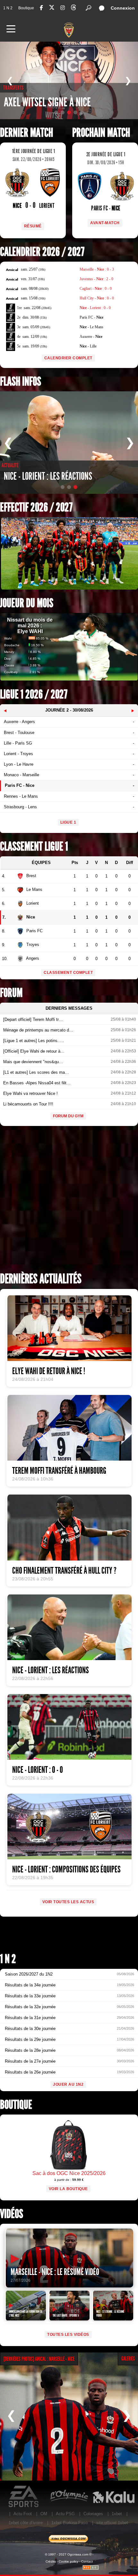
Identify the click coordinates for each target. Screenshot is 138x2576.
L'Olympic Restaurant (69, 2497)
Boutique (26, 8)
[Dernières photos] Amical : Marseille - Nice (39, 2359)
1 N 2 (8, 8)
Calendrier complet (68, 358)
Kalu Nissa (113, 2497)
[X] (52, 8)
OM (44, 2514)
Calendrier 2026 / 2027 (42, 252)
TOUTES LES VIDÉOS (68, 2335)
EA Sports (24, 2497)
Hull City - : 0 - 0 (97, 298)
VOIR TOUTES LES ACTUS (68, 1902)
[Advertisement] (69, 1201)
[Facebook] (41, 8)
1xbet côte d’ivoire (26, 2523)
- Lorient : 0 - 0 (95, 308)
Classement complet (68, 973)
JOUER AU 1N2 (68, 2084)
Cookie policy (69, 2561)
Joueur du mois (27, 603)
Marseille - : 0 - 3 (97, 269)
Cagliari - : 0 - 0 (96, 289)
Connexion (123, 8)
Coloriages (93, 2514)
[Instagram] (63, 8)
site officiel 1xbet (112, 2523)
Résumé (33, 226)
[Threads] (73, 8)
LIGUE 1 (68, 822)
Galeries (128, 2359)
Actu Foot (23, 2514)
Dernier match (26, 133)
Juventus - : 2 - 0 (96, 279)
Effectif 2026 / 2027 (36, 507)
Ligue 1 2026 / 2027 (34, 694)
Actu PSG (65, 2514)
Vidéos (12, 2214)
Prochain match (101, 133)
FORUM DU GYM (68, 1116)
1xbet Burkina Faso (69, 2523)
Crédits (51, 2561)
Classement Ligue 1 (34, 847)
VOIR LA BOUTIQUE (68, 2189)
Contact (87, 2561)
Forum (11, 993)
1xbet (117, 2514)
